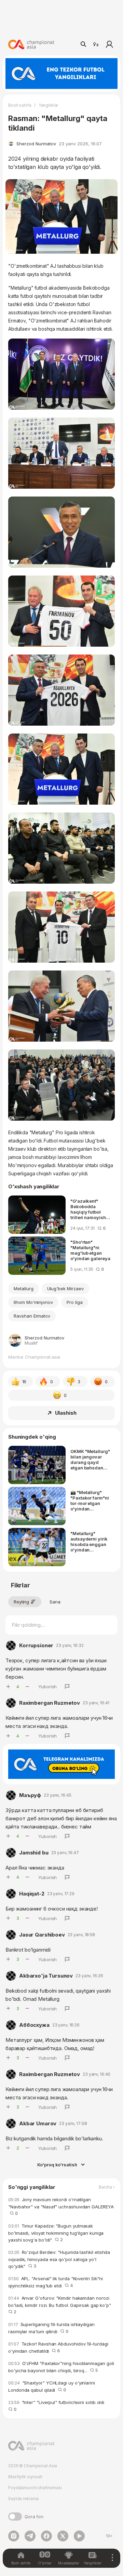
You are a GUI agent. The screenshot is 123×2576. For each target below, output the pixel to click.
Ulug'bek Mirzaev (65, 1289)
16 (24, 1382)
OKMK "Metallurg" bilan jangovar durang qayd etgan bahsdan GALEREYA (90, 1459)
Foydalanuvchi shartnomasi (35, 2488)
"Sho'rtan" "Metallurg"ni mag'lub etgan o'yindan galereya (90, 1250)
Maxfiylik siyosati (25, 2477)
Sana (55, 1602)
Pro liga (75, 1302)
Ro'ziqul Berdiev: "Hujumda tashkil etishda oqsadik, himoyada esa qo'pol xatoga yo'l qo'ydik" (59, 2259)
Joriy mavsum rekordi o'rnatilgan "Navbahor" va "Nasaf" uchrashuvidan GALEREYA (61, 2207)
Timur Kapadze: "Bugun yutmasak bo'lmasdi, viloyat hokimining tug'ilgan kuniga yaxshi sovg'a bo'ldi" (56, 2233)
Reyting (21, 1602)
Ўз (96, 44)
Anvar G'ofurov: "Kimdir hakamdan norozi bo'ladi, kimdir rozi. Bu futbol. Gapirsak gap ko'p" (61, 2305)
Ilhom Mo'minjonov (33, 1302)
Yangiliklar (49, 105)
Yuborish (47, 1687)
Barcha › (107, 2187)
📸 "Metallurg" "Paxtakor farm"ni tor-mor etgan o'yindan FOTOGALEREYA (90, 1501)
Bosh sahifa (20, 105)
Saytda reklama (23, 2499)
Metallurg (24, 1289)
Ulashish (66, 1413)
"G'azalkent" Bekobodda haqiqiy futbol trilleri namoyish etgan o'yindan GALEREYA (88, 1209)
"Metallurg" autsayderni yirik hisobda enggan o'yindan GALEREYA (89, 1542)
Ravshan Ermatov (32, 1316)
